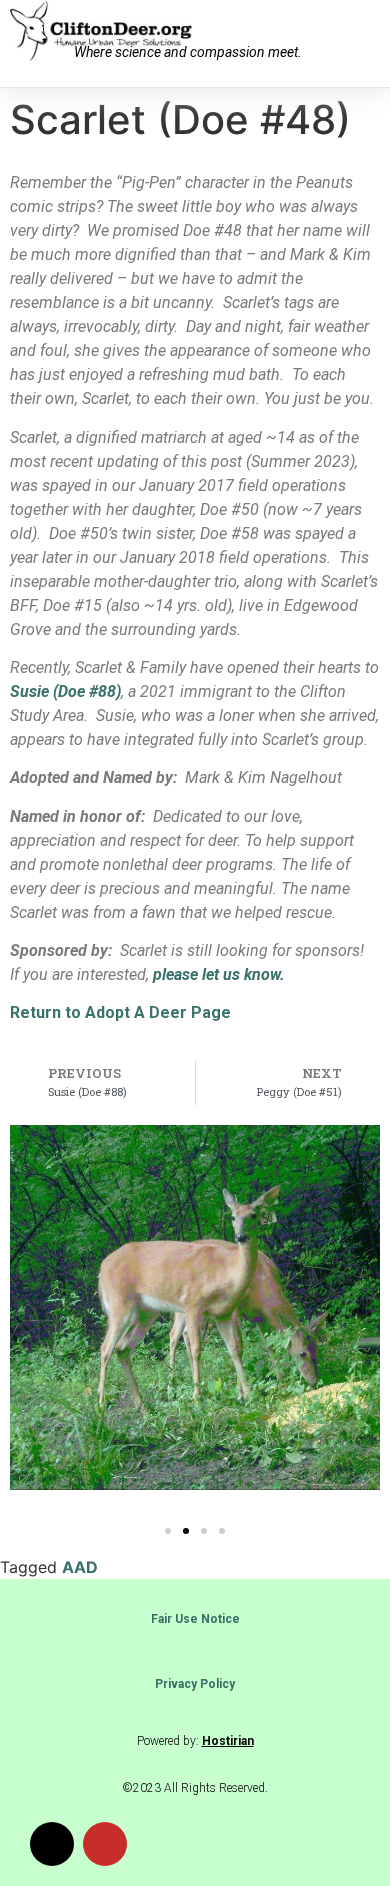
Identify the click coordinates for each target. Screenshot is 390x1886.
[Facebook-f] (52, 1844)
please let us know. (219, 974)
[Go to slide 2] (186, 1531)
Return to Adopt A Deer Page (120, 1012)
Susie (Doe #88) (65, 691)
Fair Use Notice (195, 1619)
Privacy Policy (195, 1684)
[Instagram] (105, 1844)
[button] (361, 43)
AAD (80, 1567)
